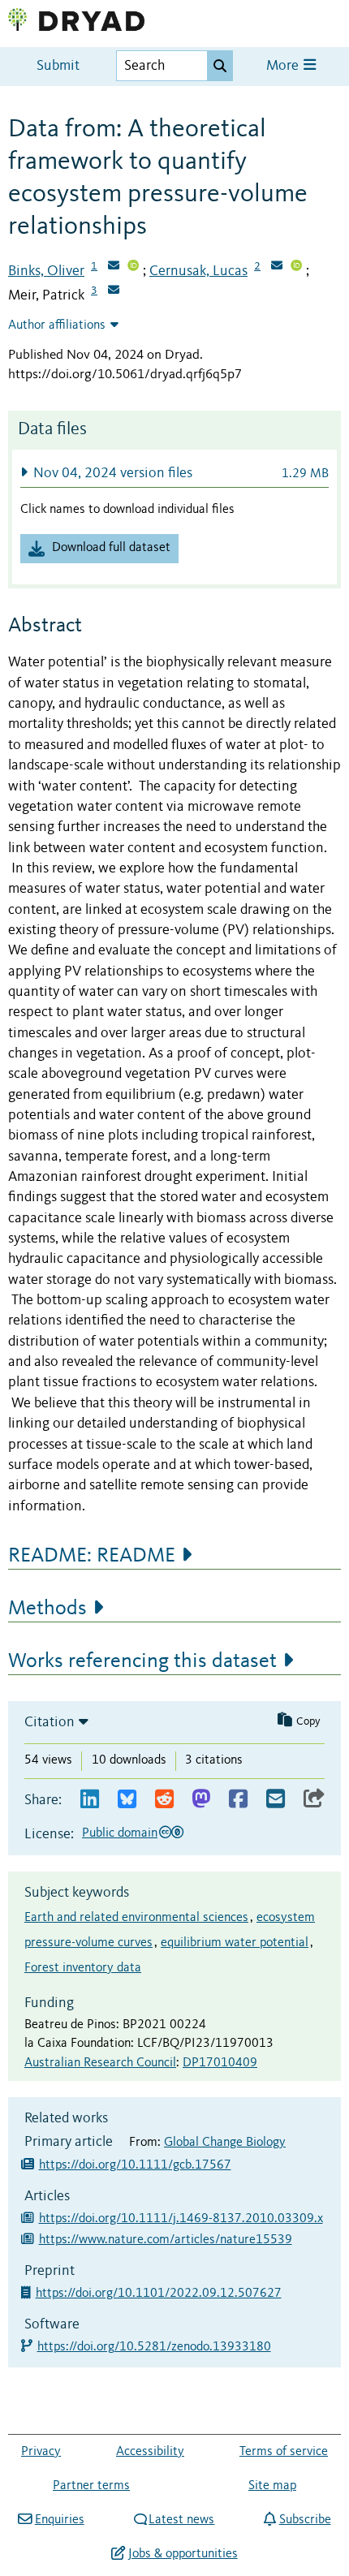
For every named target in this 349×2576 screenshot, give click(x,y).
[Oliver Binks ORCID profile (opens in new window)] (133, 267)
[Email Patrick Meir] (114, 291)
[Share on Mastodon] (201, 1800)
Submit (58, 66)
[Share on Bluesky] (127, 1800)
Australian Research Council (100, 2063)
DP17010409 (220, 2063)
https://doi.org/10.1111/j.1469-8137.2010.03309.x (181, 2219)
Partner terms (91, 2486)
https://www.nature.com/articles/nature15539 (166, 2240)
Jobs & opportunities (183, 2554)
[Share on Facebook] (238, 1800)
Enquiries (59, 2520)
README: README (92, 1556)
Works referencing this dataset (142, 1661)
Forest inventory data (83, 1968)
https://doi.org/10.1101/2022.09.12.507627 (160, 2294)
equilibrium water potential (235, 1943)
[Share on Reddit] (164, 1800)
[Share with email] (276, 1800)
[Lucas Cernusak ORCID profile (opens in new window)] (296, 267)
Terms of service (284, 2452)
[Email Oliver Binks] (114, 267)
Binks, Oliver (46, 271)
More (284, 66)
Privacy (41, 2452)
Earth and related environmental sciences (136, 1918)
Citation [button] (50, 1722)
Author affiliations (57, 325)
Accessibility (150, 2452)
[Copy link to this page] (314, 1800)
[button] (174, 473)
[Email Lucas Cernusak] (277, 267)
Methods (47, 1609)
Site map (272, 2486)
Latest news (181, 2520)
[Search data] (220, 66)
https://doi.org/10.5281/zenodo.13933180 (155, 2347)
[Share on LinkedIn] (90, 1800)
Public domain (120, 1833)
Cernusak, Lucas (198, 271)
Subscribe (305, 2520)
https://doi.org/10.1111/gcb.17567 (135, 2165)
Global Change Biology (225, 2143)
